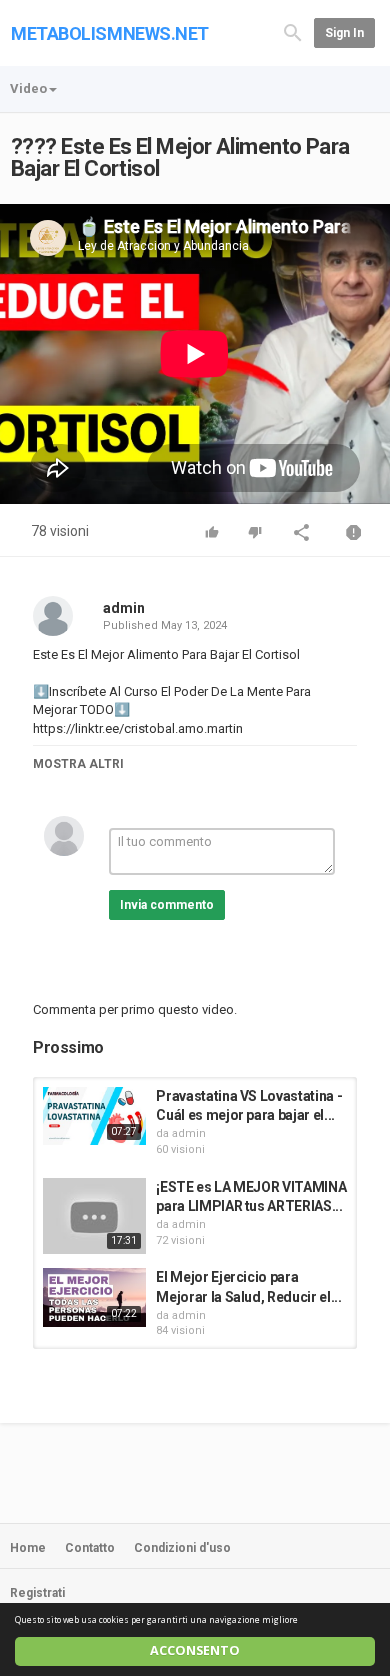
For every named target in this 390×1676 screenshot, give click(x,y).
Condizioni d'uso (182, 1548)
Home (28, 1548)
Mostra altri (78, 764)
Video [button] (28, 88)
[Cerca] (293, 31)
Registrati (37, 1593)
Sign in (344, 33)
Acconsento (195, 1650)
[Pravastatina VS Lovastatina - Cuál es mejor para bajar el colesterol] (94, 1116)
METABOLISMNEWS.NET (110, 33)
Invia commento (167, 905)
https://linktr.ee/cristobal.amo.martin (138, 728)
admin (124, 608)
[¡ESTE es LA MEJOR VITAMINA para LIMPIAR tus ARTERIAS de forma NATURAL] (94, 1216)
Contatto (90, 1548)
